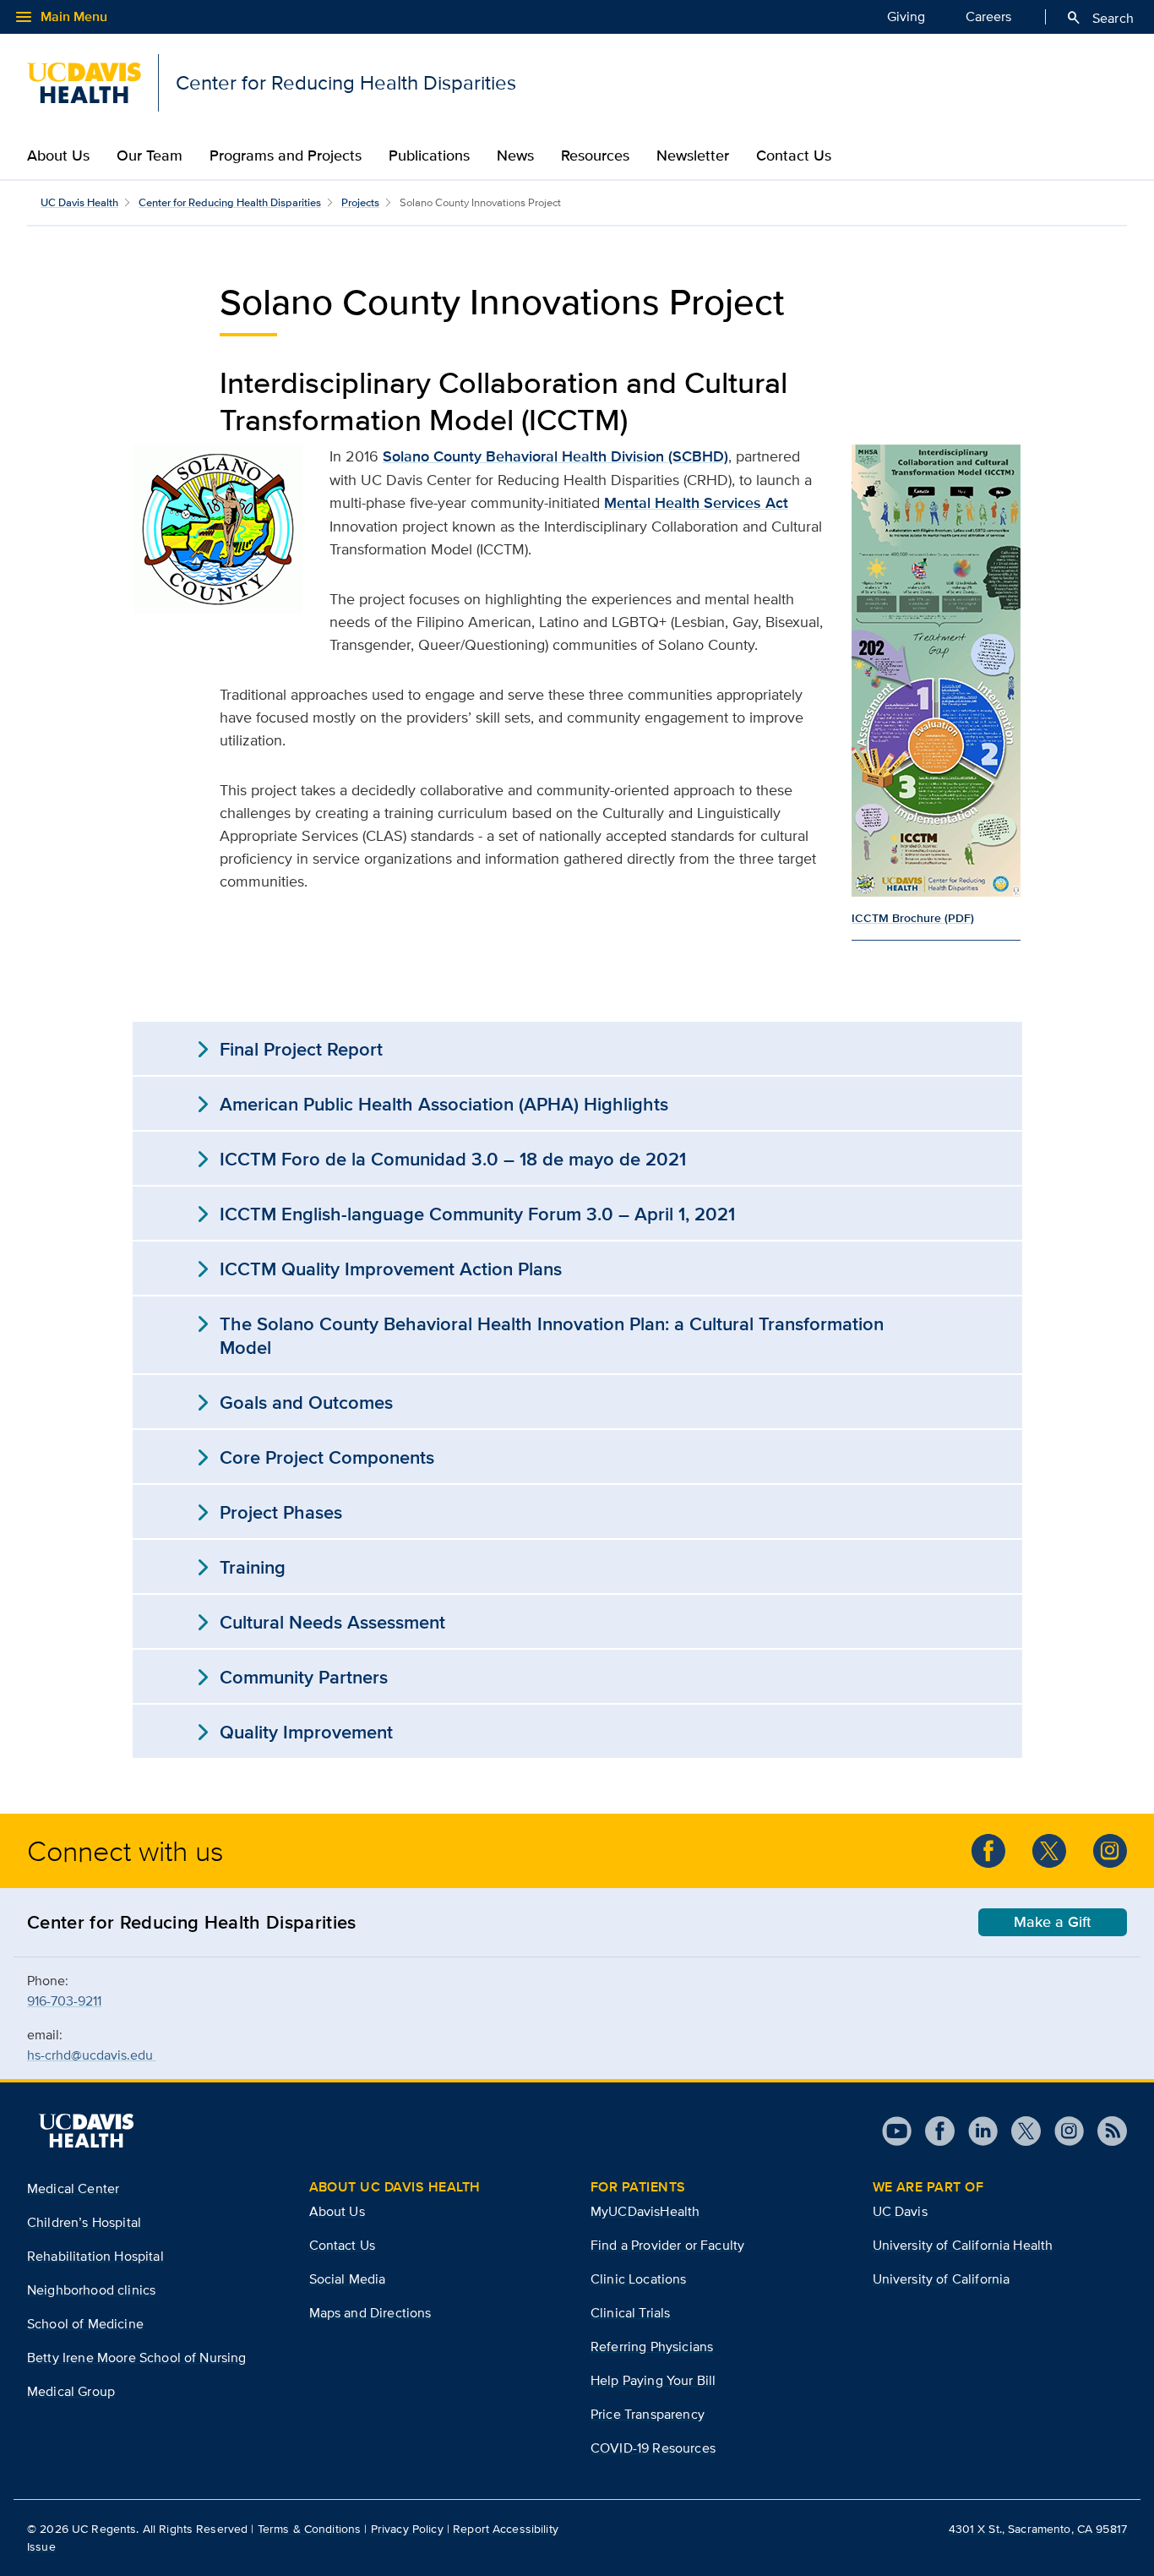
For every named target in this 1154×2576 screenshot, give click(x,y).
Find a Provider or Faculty (667, 2245)
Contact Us (794, 156)
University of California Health (963, 2245)
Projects (360, 202)
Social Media (348, 2279)
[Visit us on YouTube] (897, 2131)
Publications (429, 156)
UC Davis (900, 2211)
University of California (942, 2279)
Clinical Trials (630, 2313)
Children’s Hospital (84, 2222)
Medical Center (73, 2189)
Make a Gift (1053, 1922)
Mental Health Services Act (696, 503)
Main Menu (60, 17)
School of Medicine (85, 2324)
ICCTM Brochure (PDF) (913, 918)
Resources (595, 156)
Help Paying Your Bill (653, 2380)
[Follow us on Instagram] (1110, 1851)
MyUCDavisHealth (645, 2211)
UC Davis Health (79, 202)
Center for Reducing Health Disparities (230, 202)
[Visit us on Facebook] (933, 2131)
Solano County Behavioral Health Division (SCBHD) (555, 456)
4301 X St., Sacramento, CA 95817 (1038, 2529)
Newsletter (693, 156)
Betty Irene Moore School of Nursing (137, 2358)
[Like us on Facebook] (988, 1851)
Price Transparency (648, 2414)
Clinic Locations (639, 2279)
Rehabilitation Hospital (95, 2256)
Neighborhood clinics (91, 2290)
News (515, 156)
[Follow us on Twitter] (1049, 1851)
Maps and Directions (370, 2313)
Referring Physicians (652, 2347)
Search (1100, 18)
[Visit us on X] (1019, 2131)
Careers (988, 16)
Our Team (150, 156)
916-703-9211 (64, 2001)
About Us (58, 156)
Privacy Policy (407, 2529)
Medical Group (71, 2391)
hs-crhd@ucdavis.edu (92, 2055)
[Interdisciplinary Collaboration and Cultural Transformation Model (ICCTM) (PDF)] (936, 671)
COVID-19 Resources (653, 2448)
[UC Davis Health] (86, 2131)
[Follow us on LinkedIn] (976, 2131)
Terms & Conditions (310, 2529)
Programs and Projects (286, 156)
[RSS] (1105, 2131)
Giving (906, 16)
